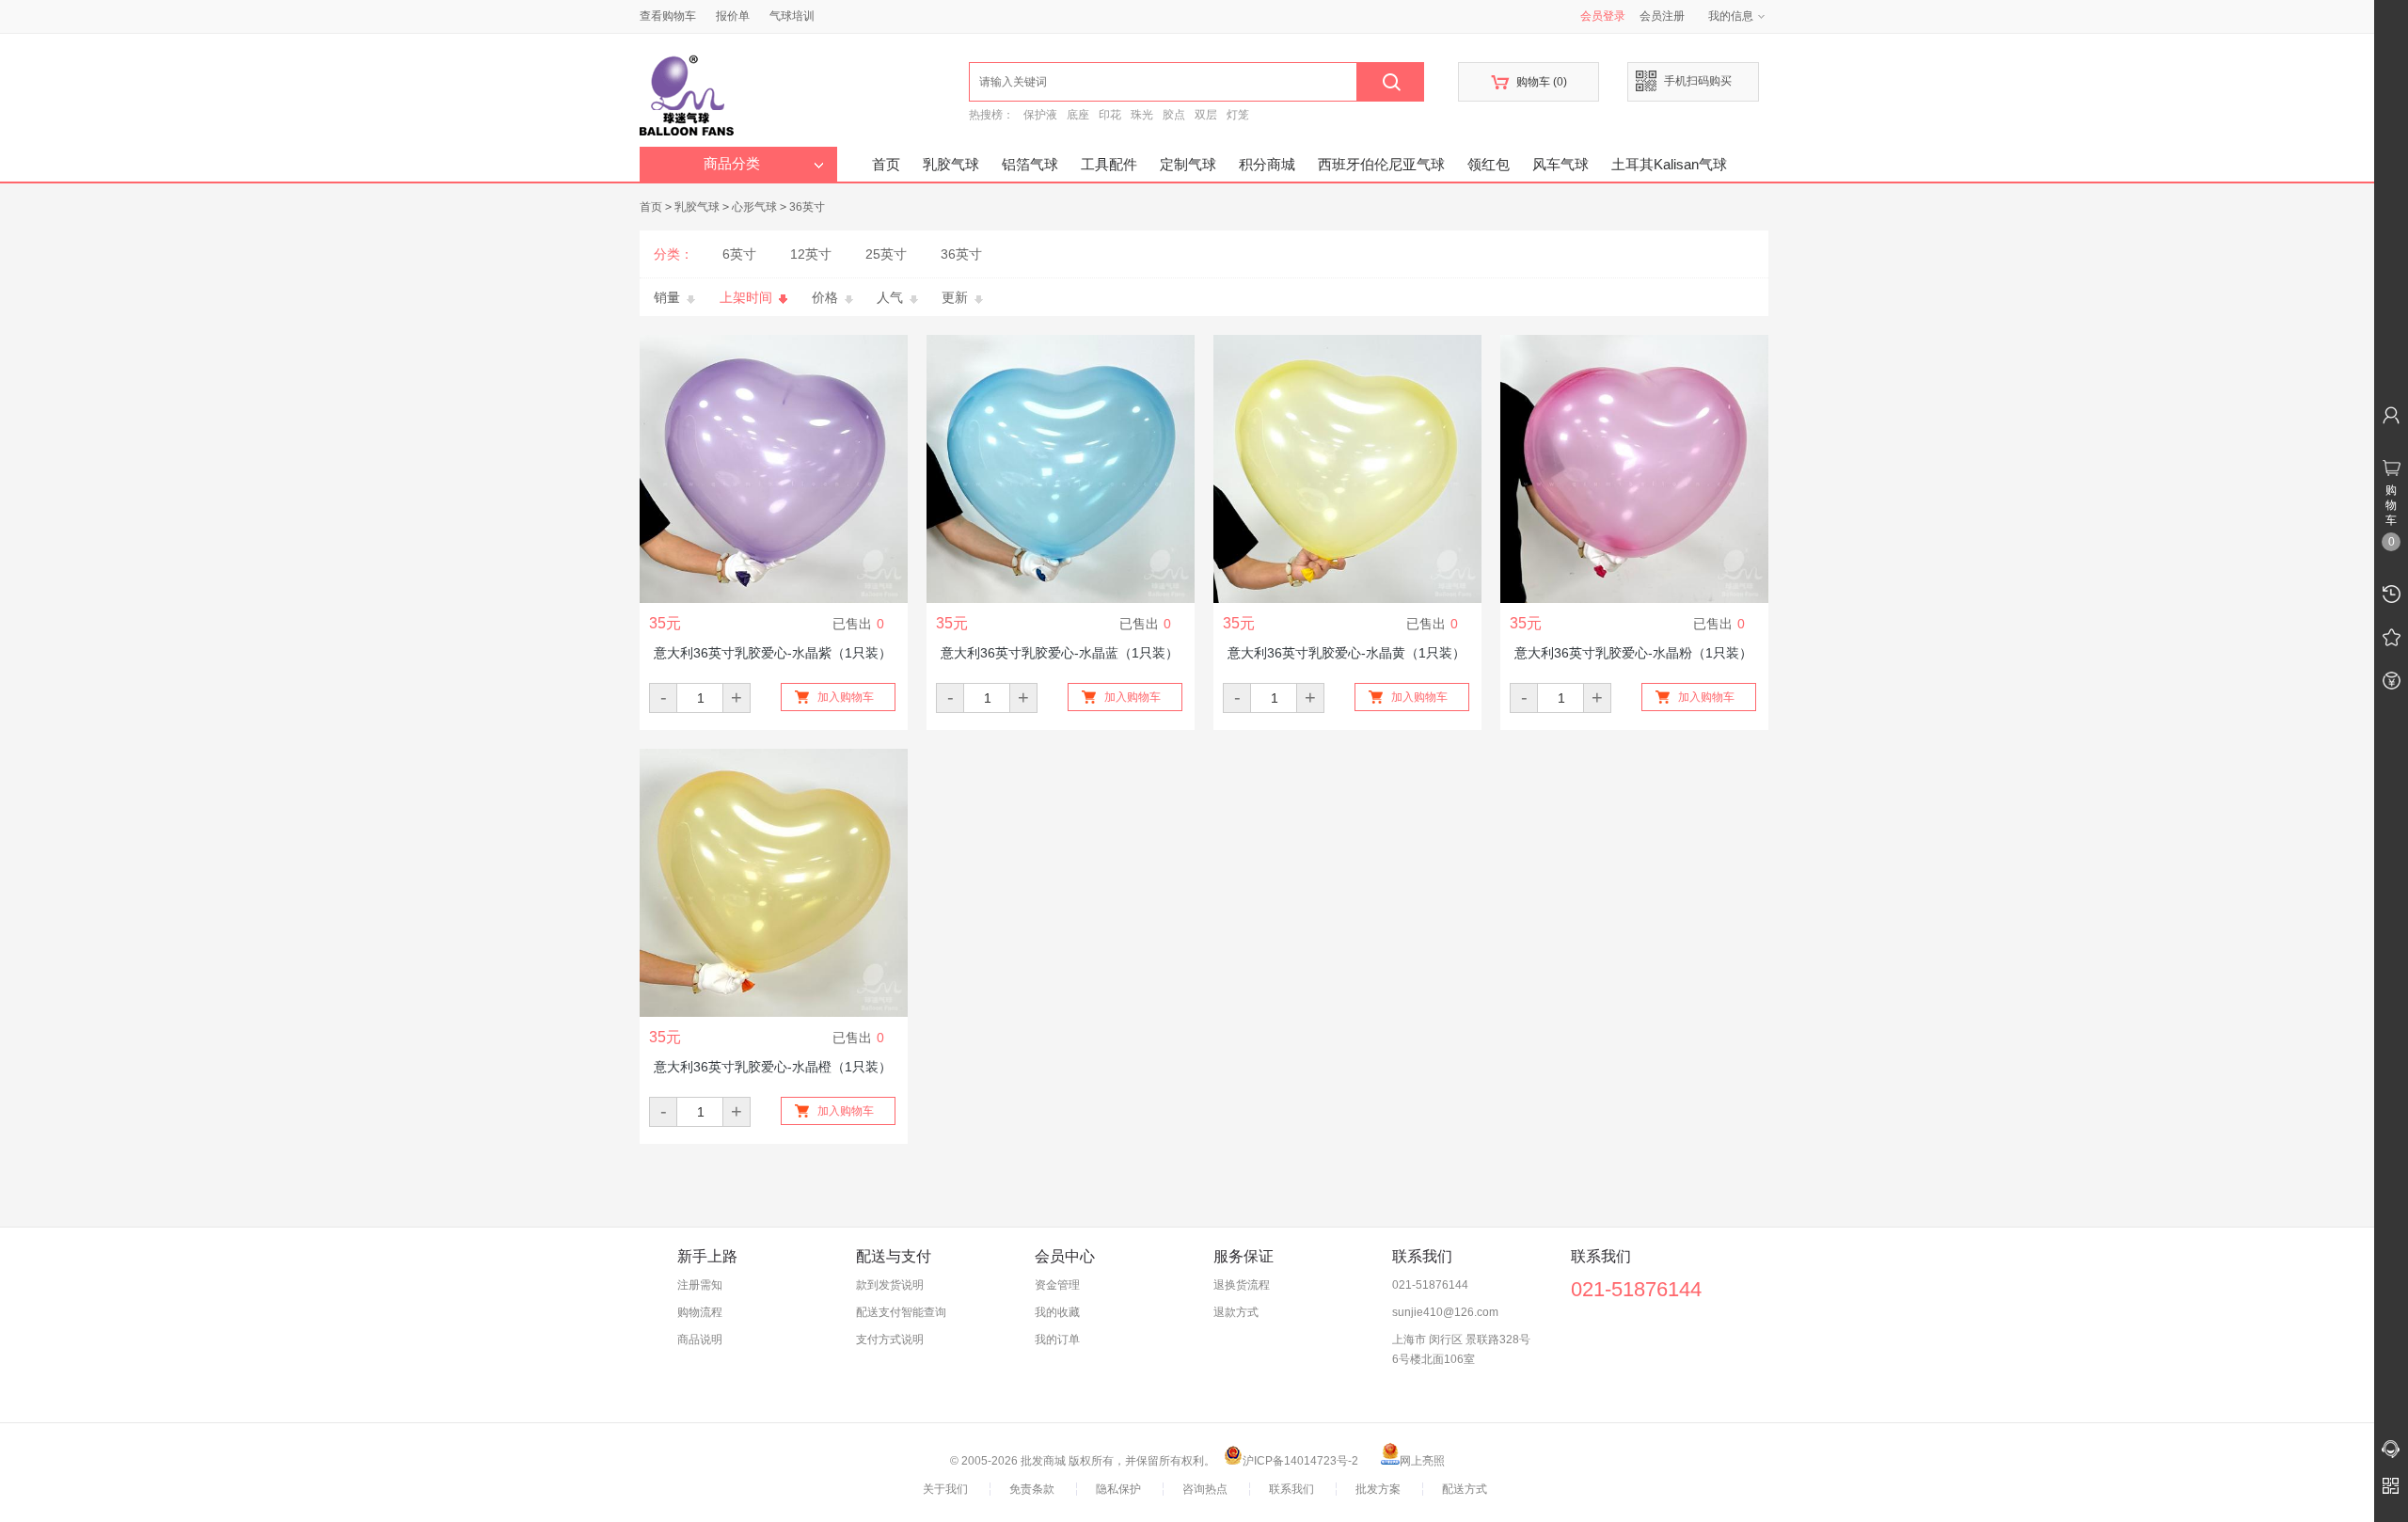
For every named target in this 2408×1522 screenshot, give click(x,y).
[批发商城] (804, 90)
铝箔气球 (1030, 164)
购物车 (1529, 82)
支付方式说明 (890, 1340)
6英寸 (739, 254)
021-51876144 (1430, 1285)
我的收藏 (1057, 1312)
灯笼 (1238, 115)
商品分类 (732, 164)
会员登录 (1603, 16)
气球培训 (792, 16)
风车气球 (1560, 164)
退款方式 (1236, 1312)
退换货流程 (1242, 1285)
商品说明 (700, 1340)
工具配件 (1109, 164)
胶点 (1174, 115)
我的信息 (1731, 16)
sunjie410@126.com (1445, 1312)
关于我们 (945, 1489)
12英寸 (811, 254)
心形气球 (754, 207)
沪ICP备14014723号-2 (1300, 1461)
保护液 (1040, 115)
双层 (1206, 115)
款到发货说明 (890, 1285)
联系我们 (1291, 1489)
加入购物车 (846, 697)
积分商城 (1267, 164)
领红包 (1489, 164)
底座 (1078, 115)
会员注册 (1662, 16)
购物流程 (700, 1312)
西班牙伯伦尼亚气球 (1381, 164)
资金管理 (1057, 1285)
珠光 (1142, 115)
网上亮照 (1422, 1461)
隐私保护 (1118, 1489)
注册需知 (700, 1285)
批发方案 (1378, 1489)
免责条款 (1032, 1489)
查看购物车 (668, 16)
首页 (886, 164)
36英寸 (807, 207)
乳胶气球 (951, 164)
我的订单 (1057, 1340)
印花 (1110, 115)
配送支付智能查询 (901, 1312)
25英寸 (886, 254)
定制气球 (1188, 164)
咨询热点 (1205, 1489)
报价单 (733, 16)
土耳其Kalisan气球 (1669, 164)
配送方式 (1465, 1489)
